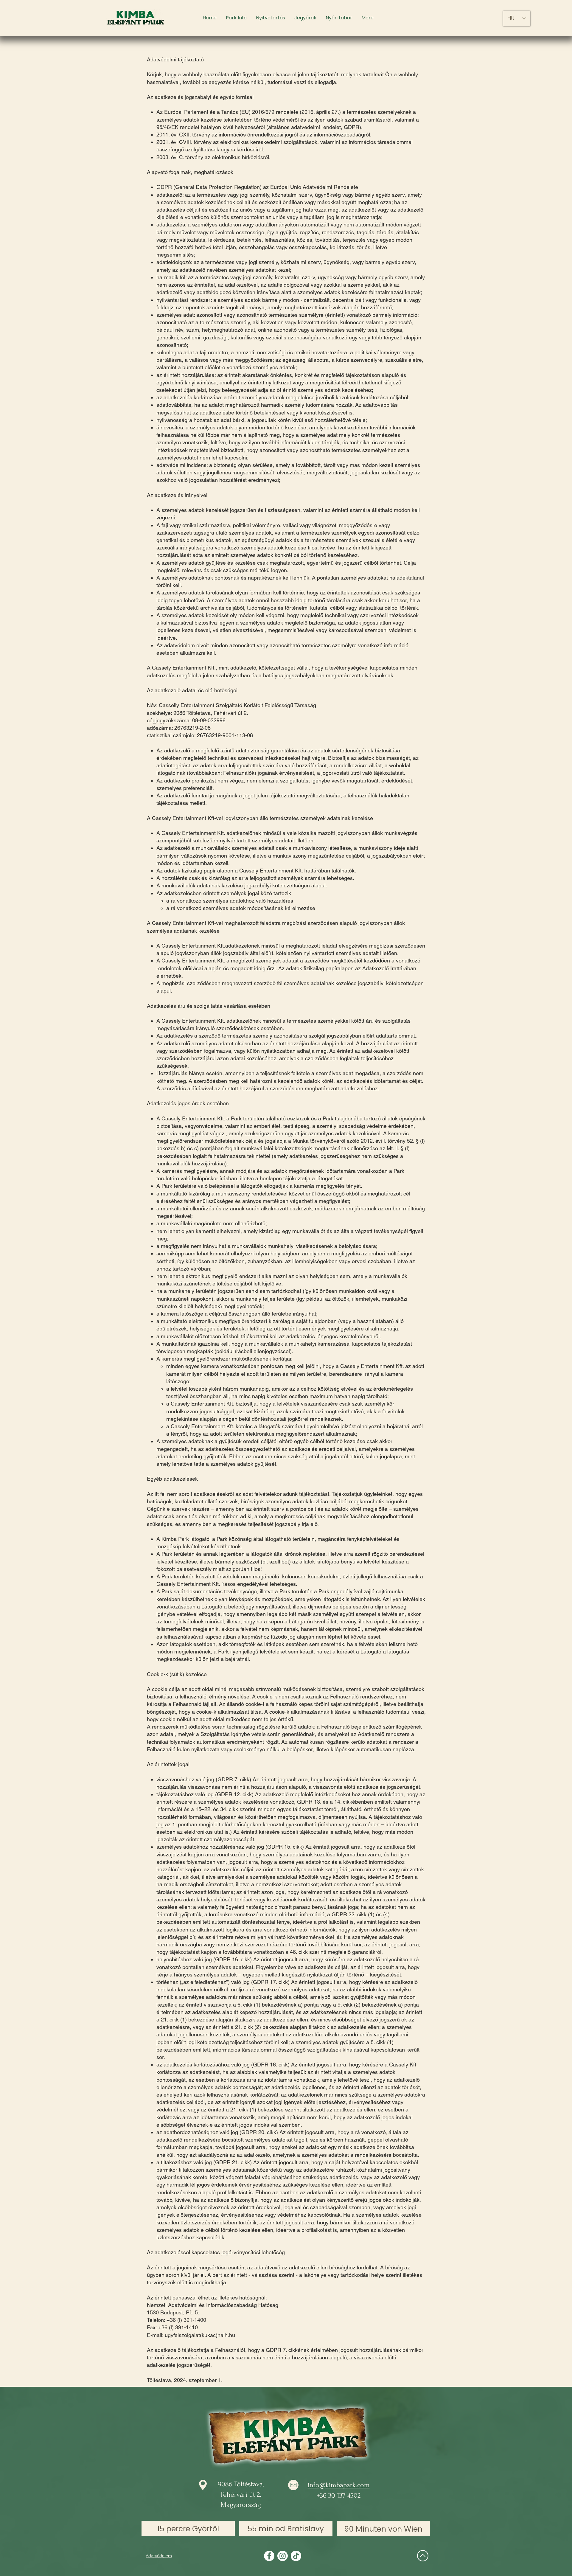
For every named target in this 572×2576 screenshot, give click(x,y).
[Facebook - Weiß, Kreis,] (269, 2556)
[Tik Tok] (296, 2556)
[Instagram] (283, 2556)
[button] (236, 18)
